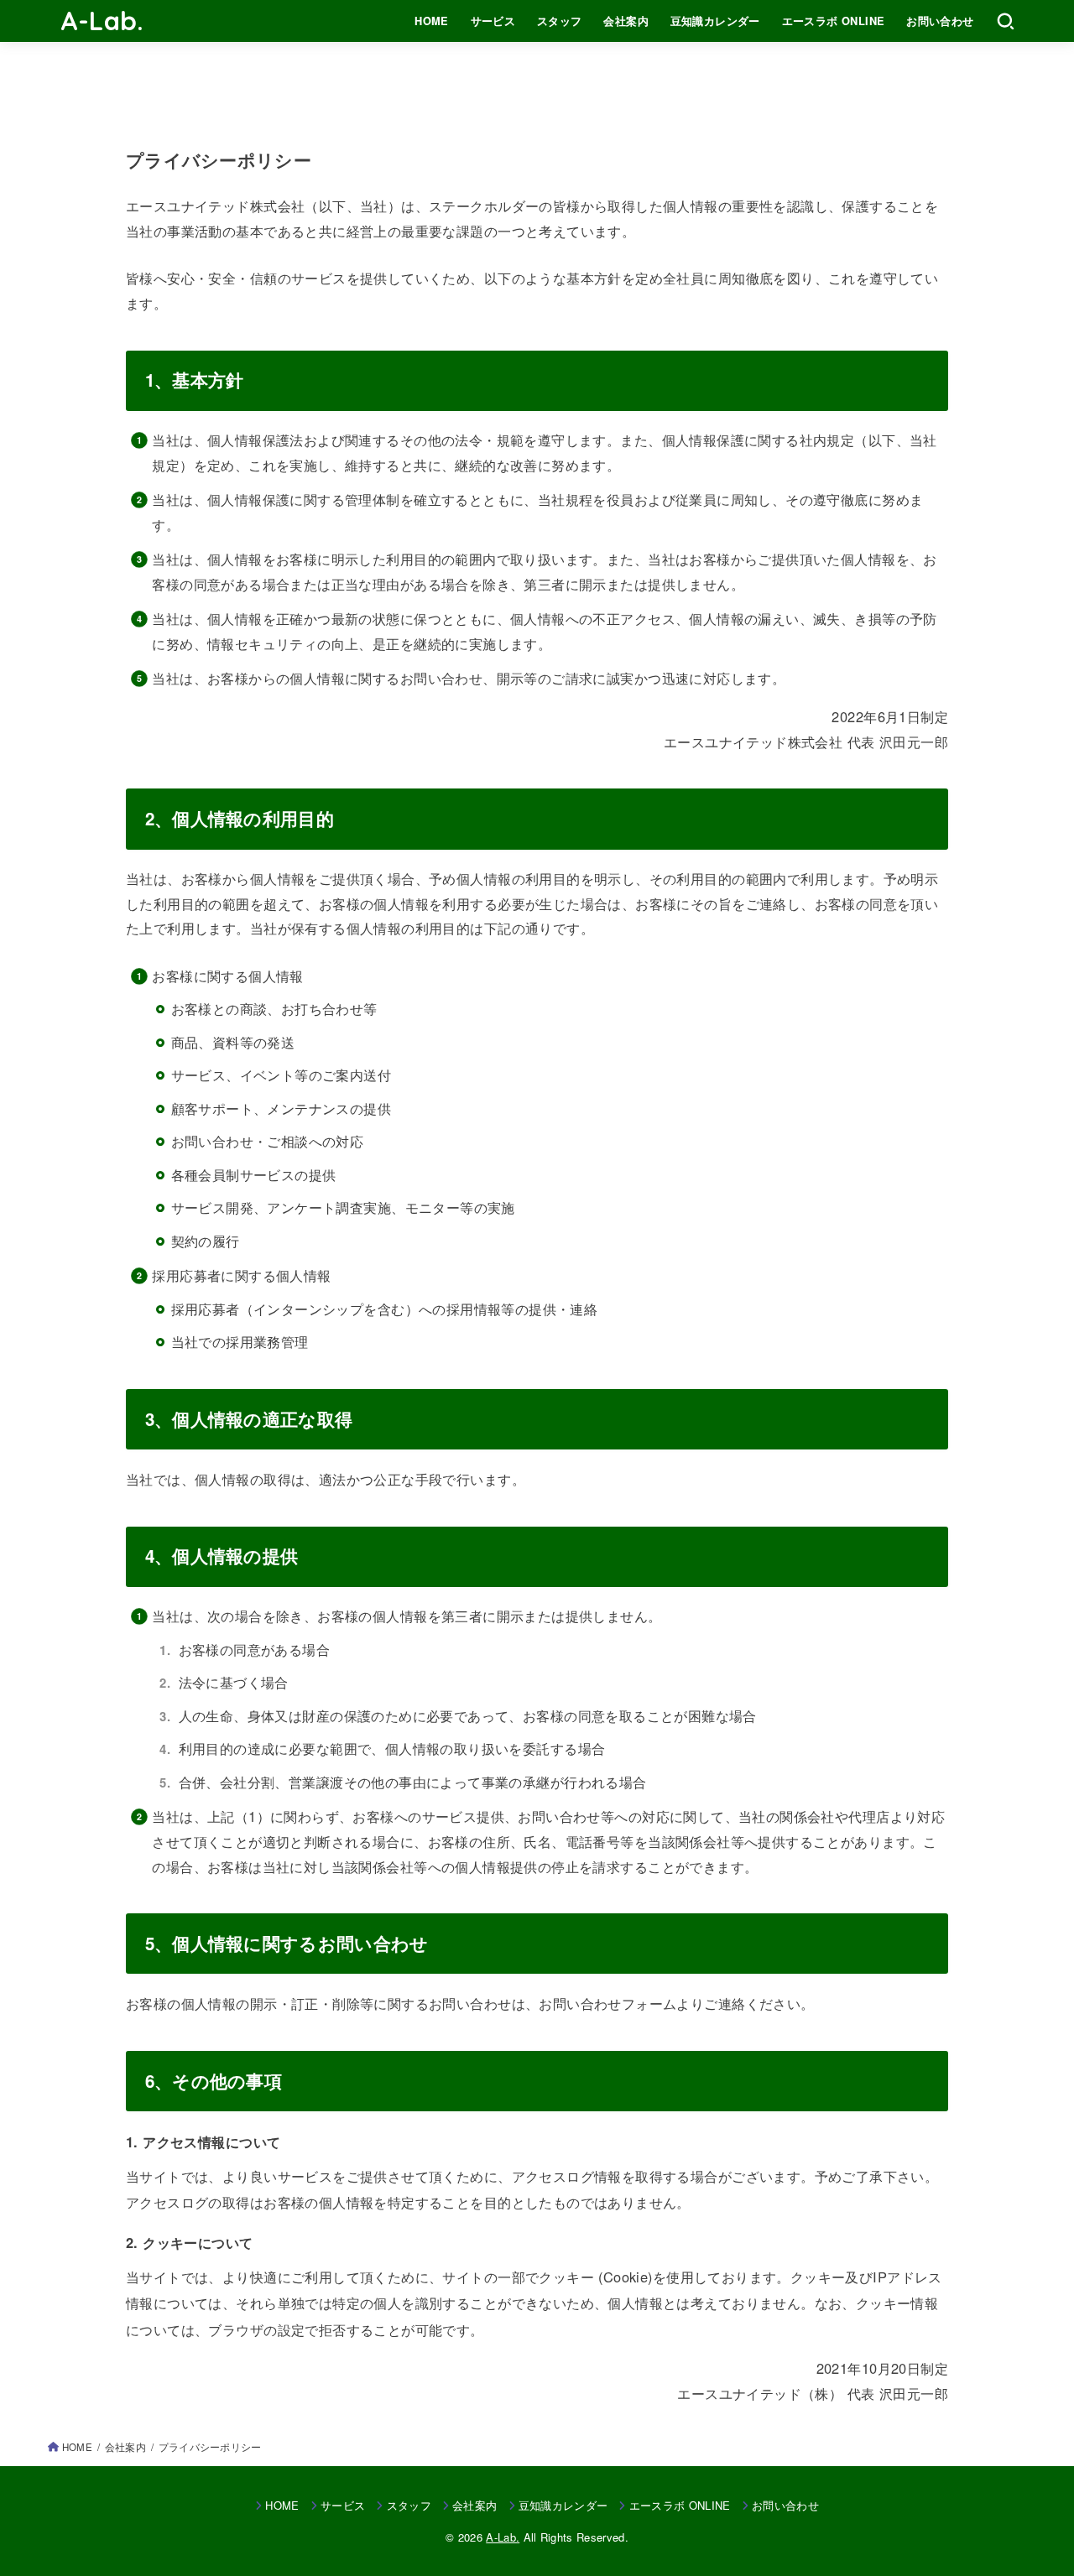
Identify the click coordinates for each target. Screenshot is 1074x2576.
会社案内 (626, 21)
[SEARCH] (1006, 21)
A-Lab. (102, 21)
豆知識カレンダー (715, 21)
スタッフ (560, 21)
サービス (493, 21)
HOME (432, 21)
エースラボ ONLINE (834, 21)
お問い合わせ (940, 21)
